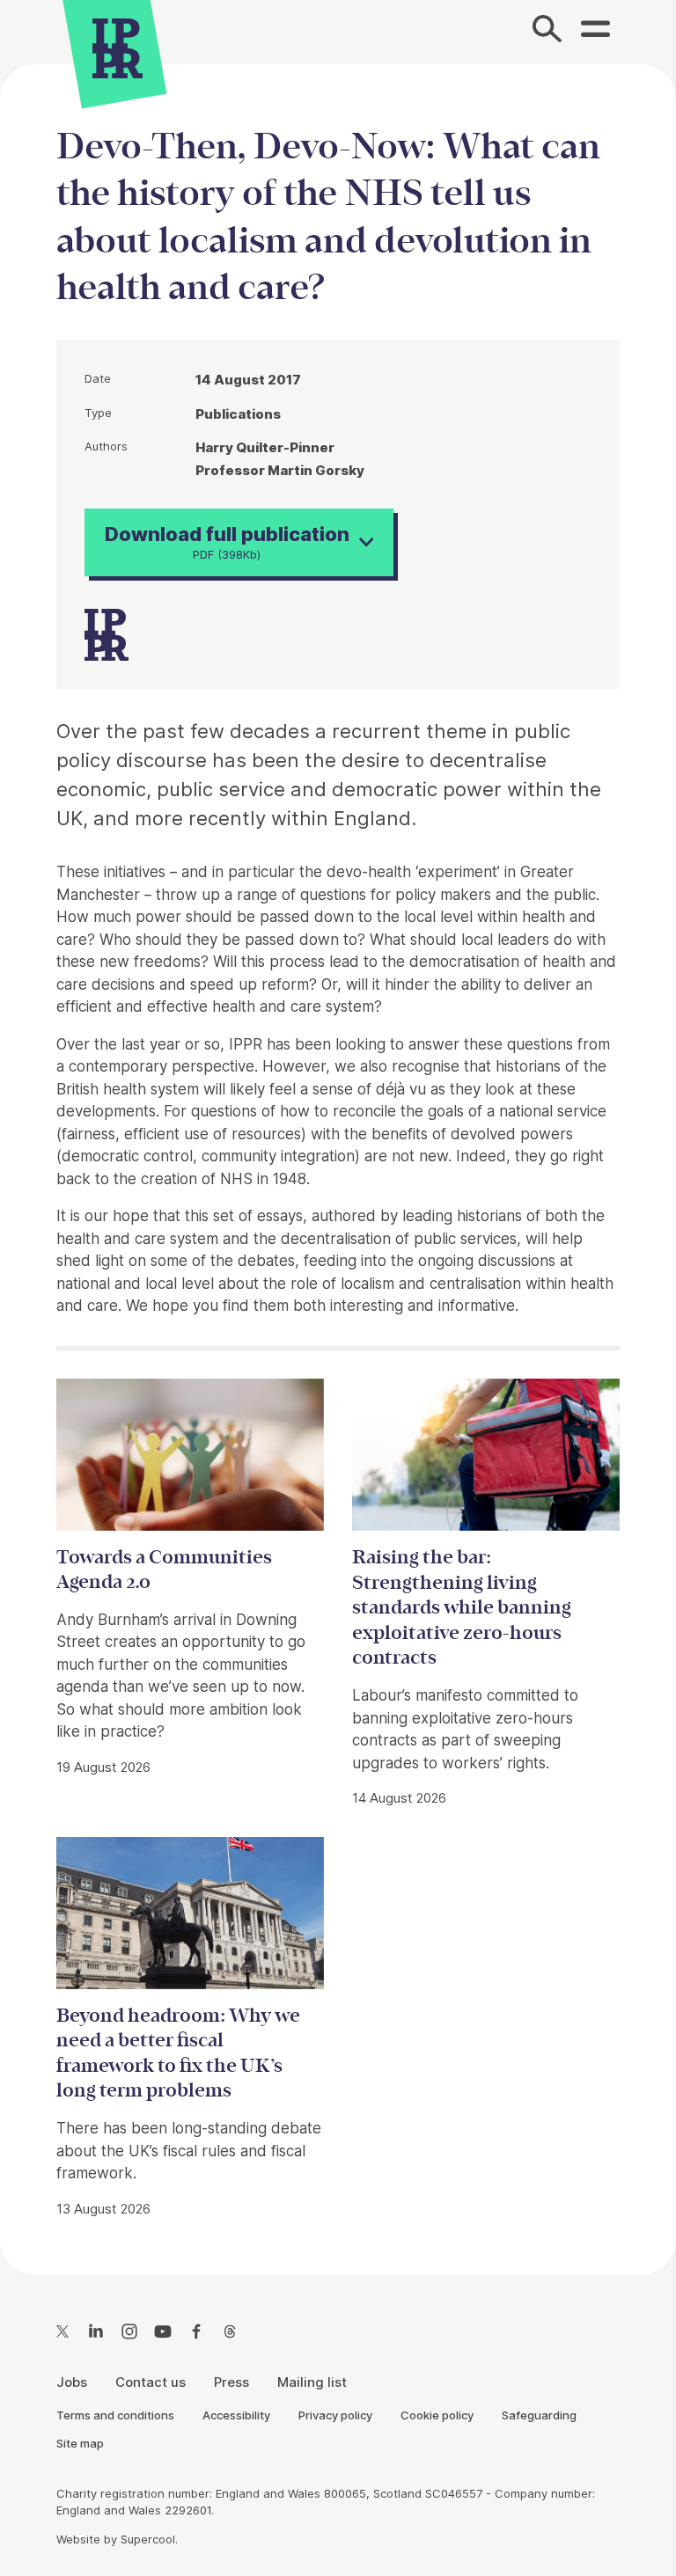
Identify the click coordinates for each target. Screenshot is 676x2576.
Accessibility (236, 2415)
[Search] (548, 32)
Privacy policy (335, 2415)
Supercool (148, 2539)
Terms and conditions (115, 2415)
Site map (80, 2443)
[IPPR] (118, 46)
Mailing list (312, 2382)
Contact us (151, 2382)
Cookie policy (437, 2415)
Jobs (72, 2382)
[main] (338, 1156)
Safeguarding (539, 2415)
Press (231, 2382)
